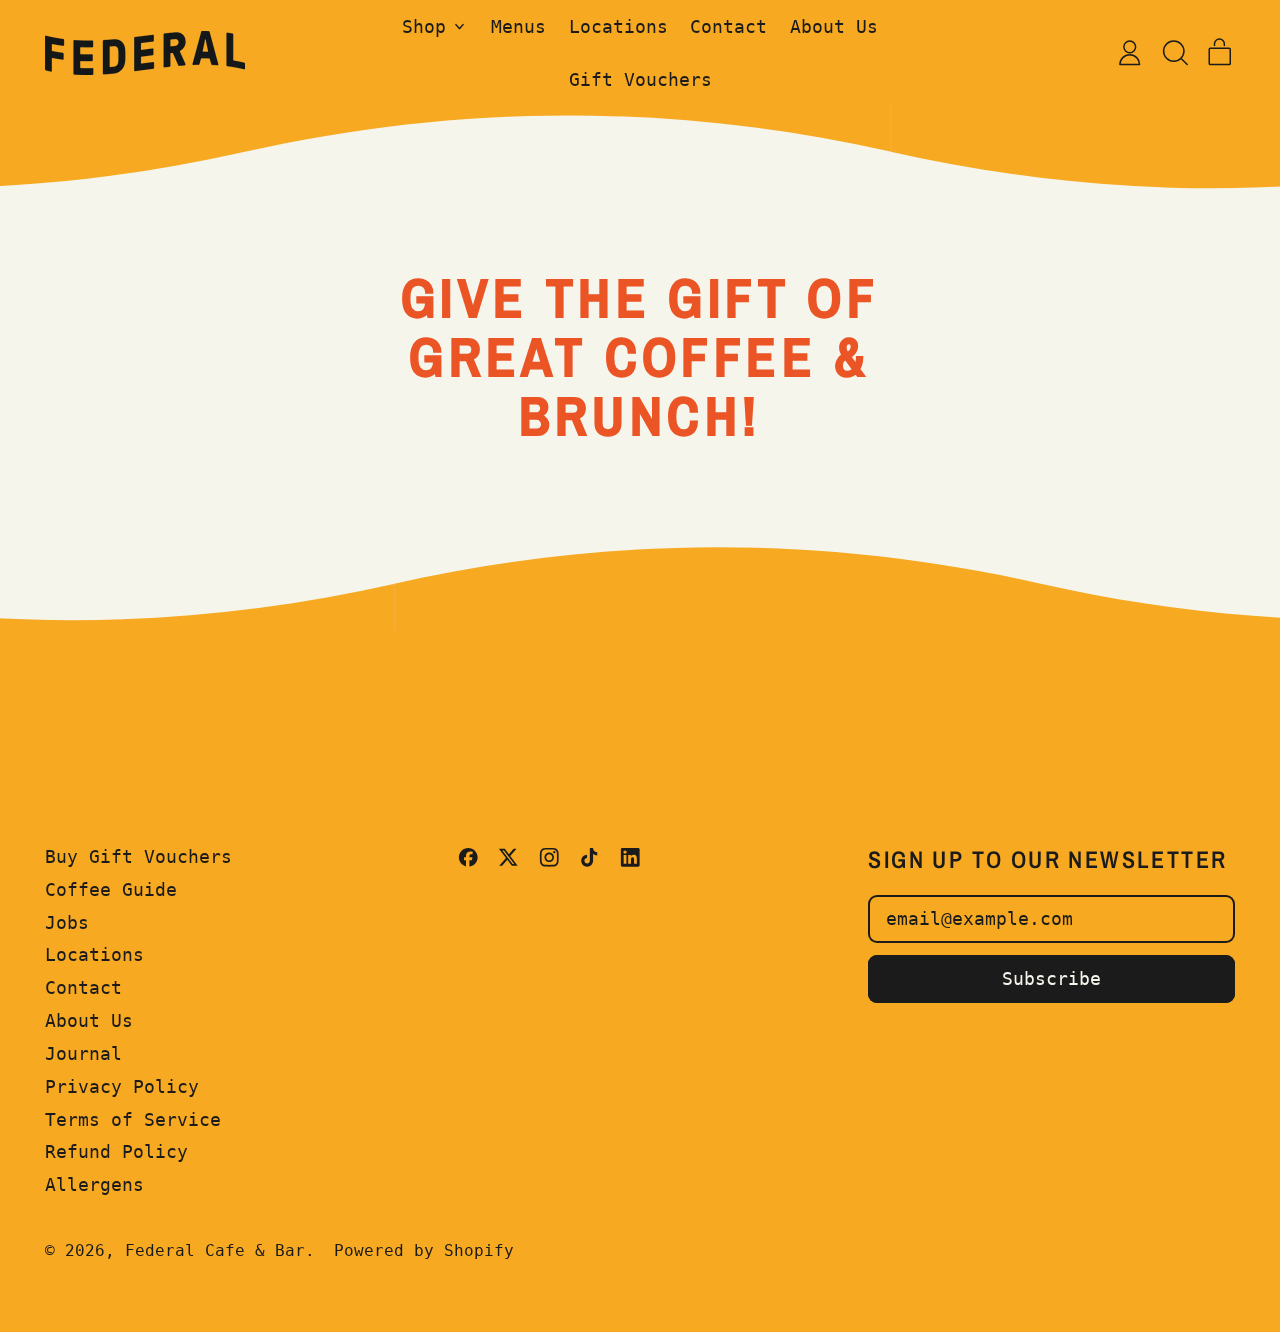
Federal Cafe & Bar (215, 1250)
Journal (83, 1053)
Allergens (94, 1184)
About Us (834, 26)
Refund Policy (116, 1151)
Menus (518, 26)
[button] (1175, 53)
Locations (618, 26)
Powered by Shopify (424, 1250)
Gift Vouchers (640, 79)
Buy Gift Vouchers (138, 856)
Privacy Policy (122, 1086)
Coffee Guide (111, 889)
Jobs (67, 922)
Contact (728, 26)
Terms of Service (133, 1119)
